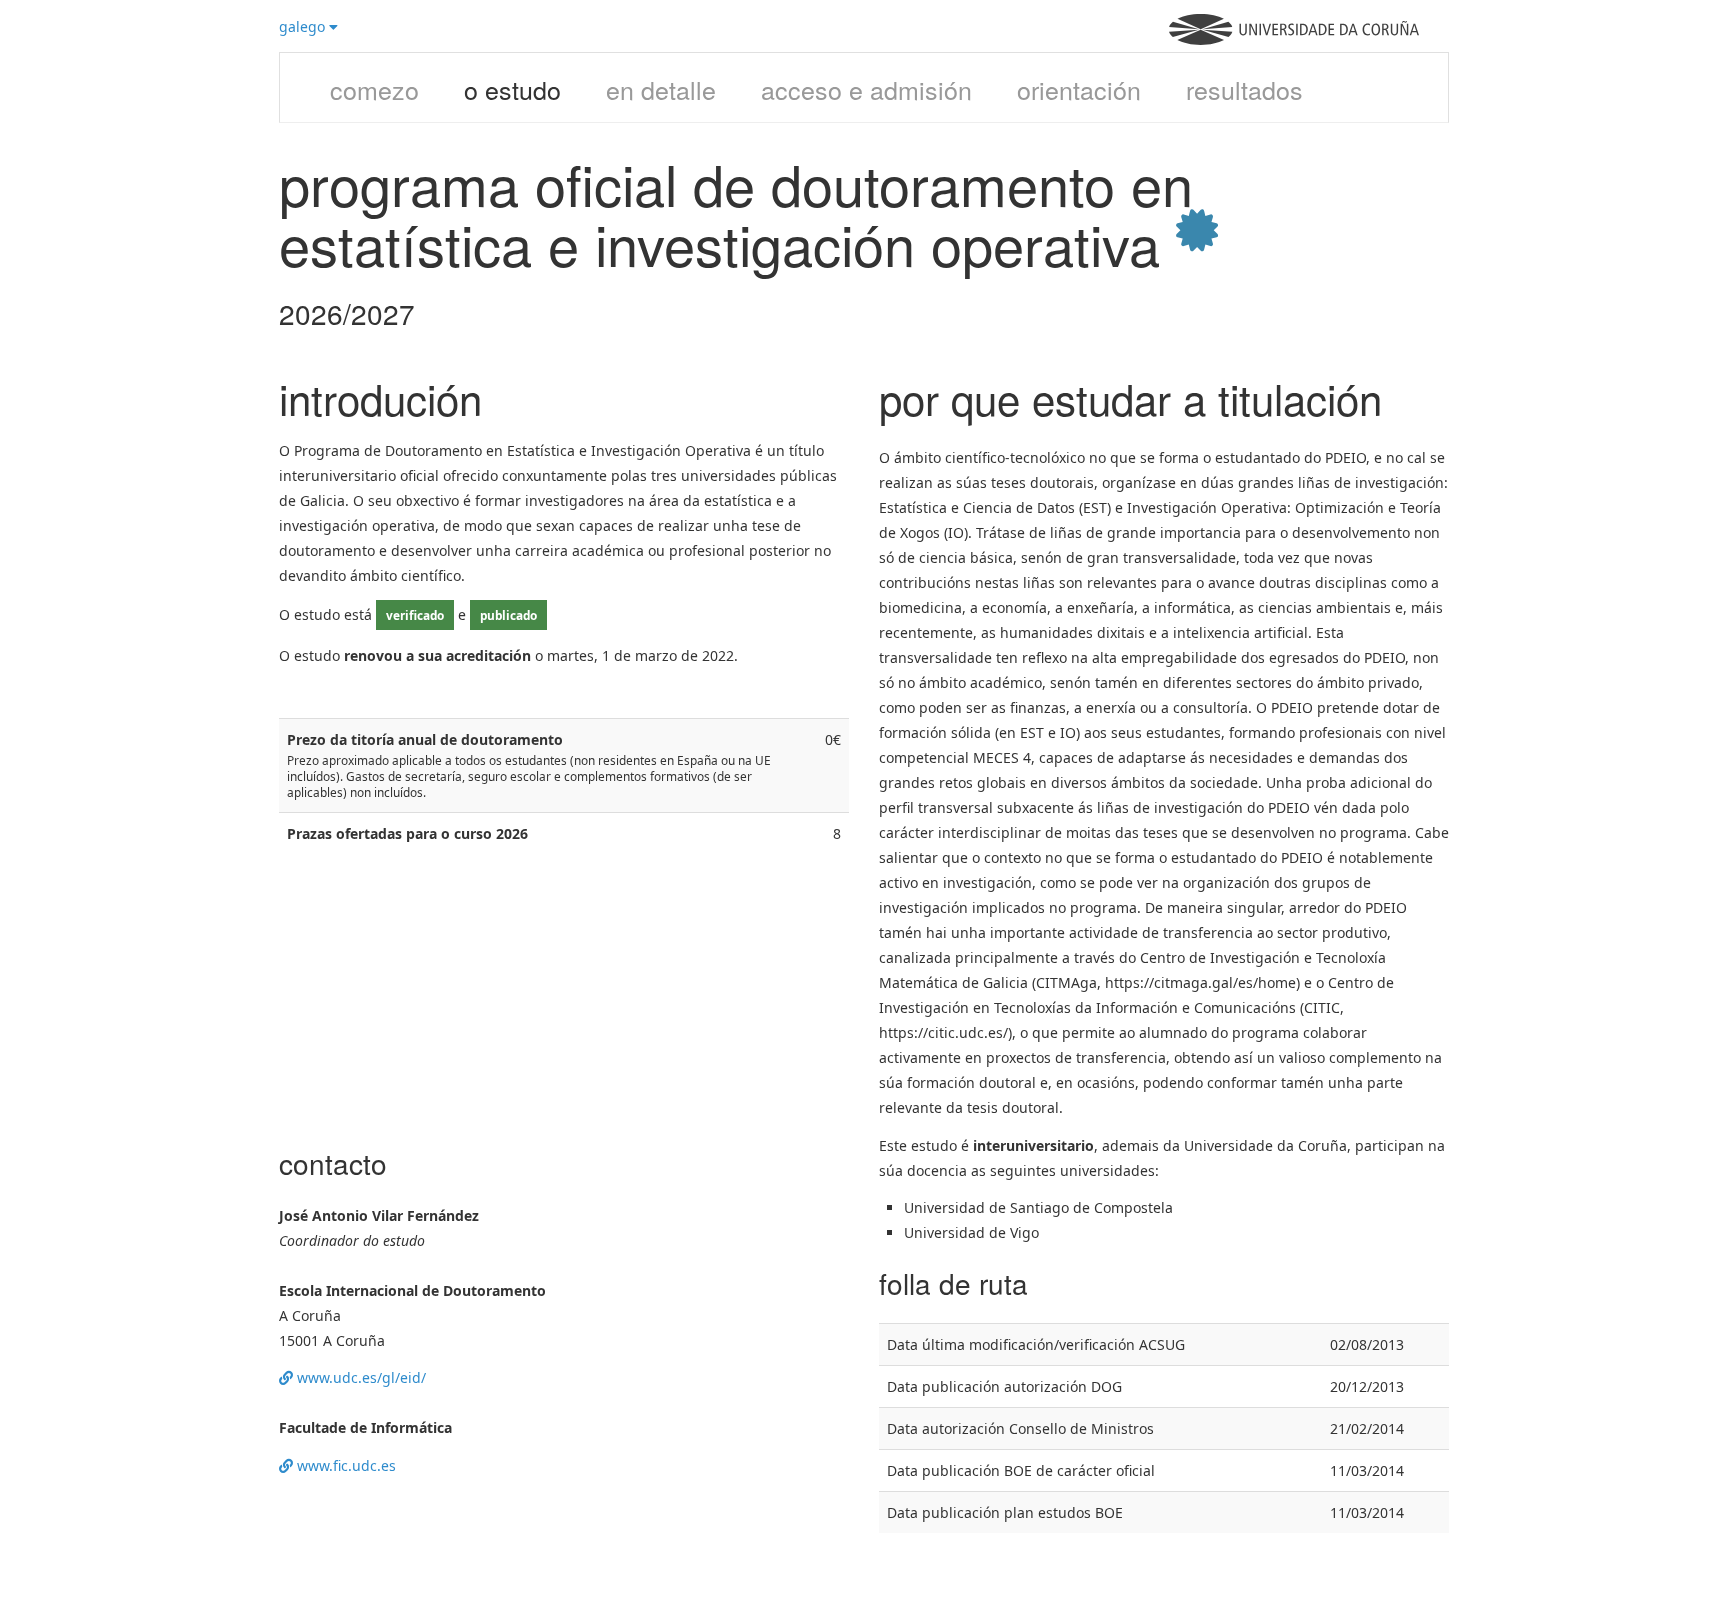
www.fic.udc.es (344, 1465)
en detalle (661, 89)
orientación (1079, 89)
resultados (1244, 89)
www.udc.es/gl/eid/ (359, 1377)
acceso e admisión (866, 89)
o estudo (512, 89)
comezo (374, 89)
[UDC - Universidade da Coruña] (1294, 39)
